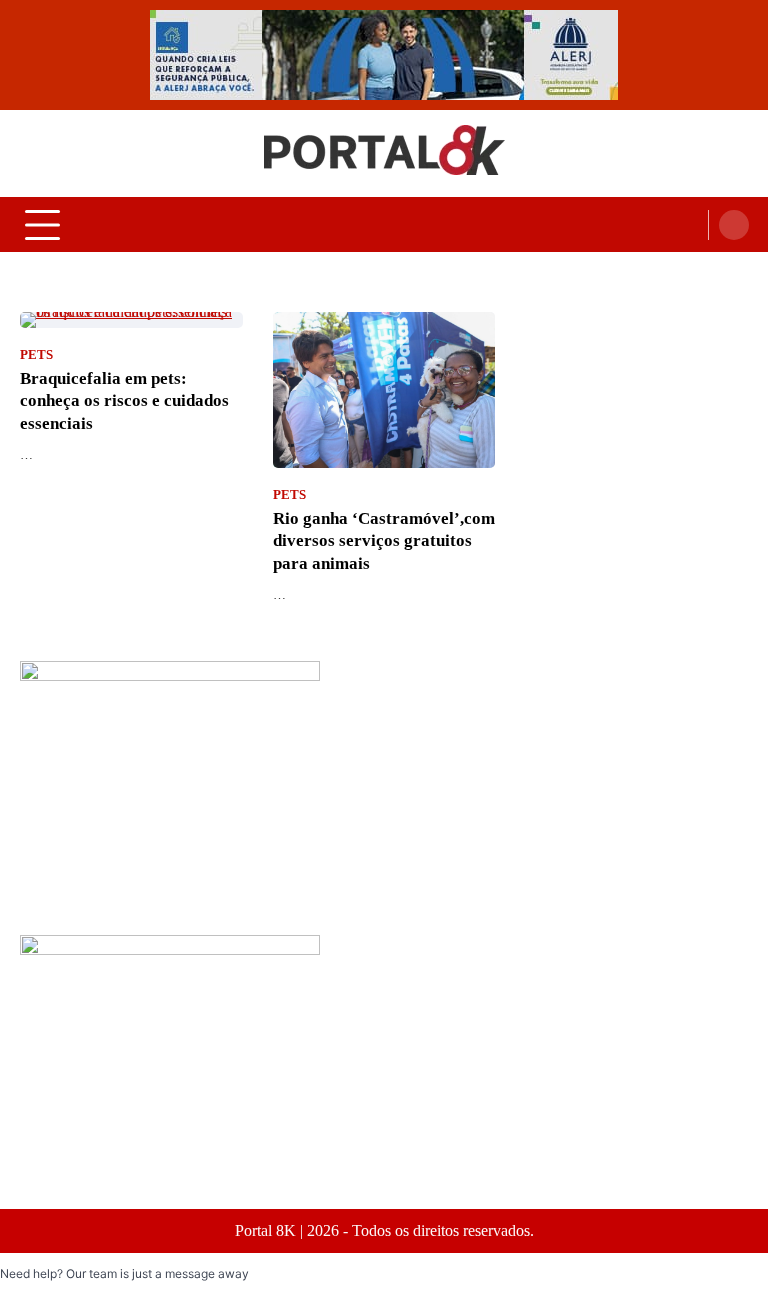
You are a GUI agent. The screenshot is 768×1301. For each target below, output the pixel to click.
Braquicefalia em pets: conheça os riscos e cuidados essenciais (124, 401)
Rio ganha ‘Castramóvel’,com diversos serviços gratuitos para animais (384, 541)
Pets (36, 355)
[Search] (734, 225)
